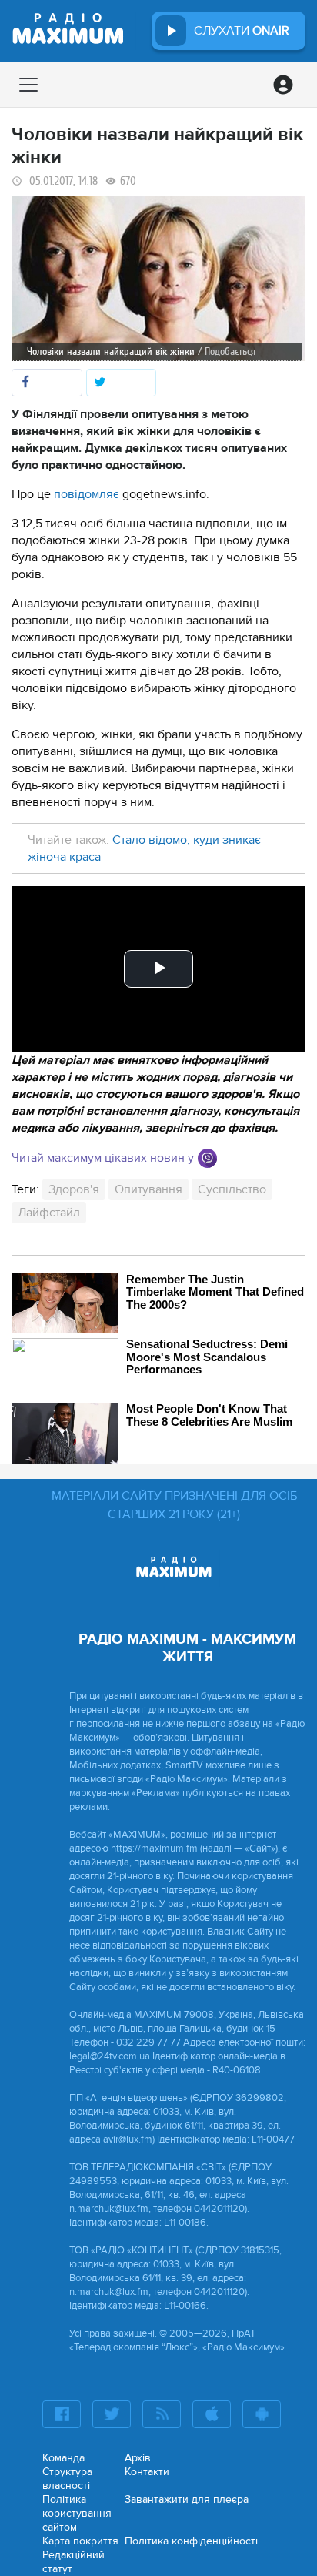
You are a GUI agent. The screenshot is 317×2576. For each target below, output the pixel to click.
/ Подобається (227, 351)
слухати (242, 31)
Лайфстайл (49, 1213)
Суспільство (232, 1189)
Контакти (147, 2472)
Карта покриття (80, 2541)
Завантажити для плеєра (187, 2499)
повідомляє (87, 494)
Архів (138, 2458)
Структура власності (67, 2479)
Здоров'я (74, 1189)
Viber (207, 1158)
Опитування (148, 1189)
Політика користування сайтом (77, 2513)
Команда (63, 2458)
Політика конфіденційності (191, 2541)
